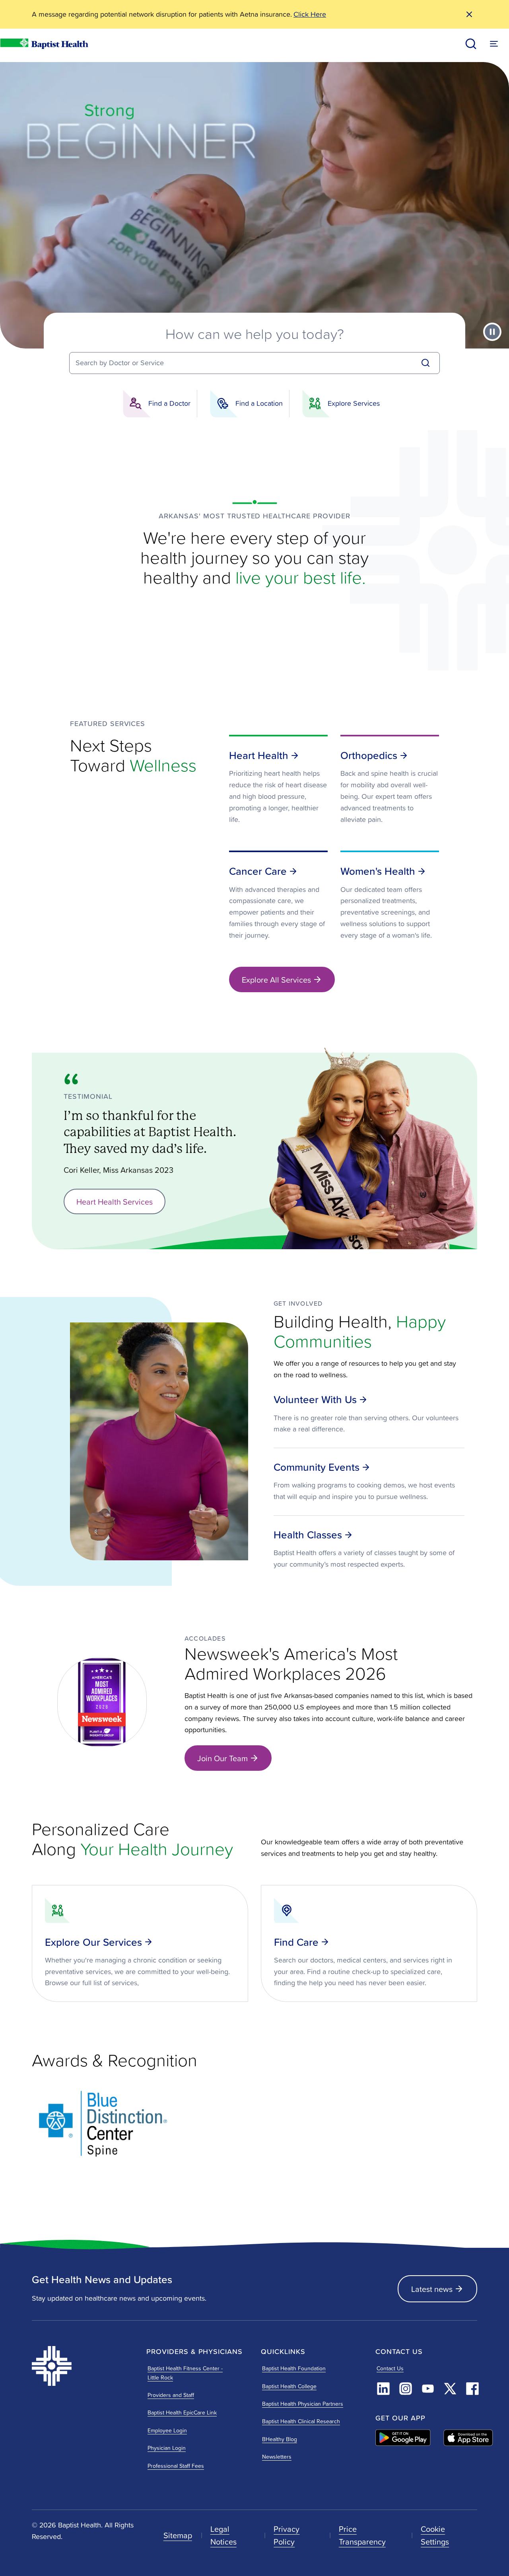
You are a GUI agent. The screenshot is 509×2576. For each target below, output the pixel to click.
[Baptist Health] (83, 2366)
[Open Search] (471, 44)
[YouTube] (428, 2389)
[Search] (425, 363)
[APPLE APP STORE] (468, 2438)
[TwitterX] (450, 2389)
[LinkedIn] (383, 2389)
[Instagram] (406, 2389)
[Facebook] (472, 2389)
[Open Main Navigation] (494, 44)
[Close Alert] (469, 14)
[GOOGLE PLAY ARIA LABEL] (403, 2438)
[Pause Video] (492, 332)
